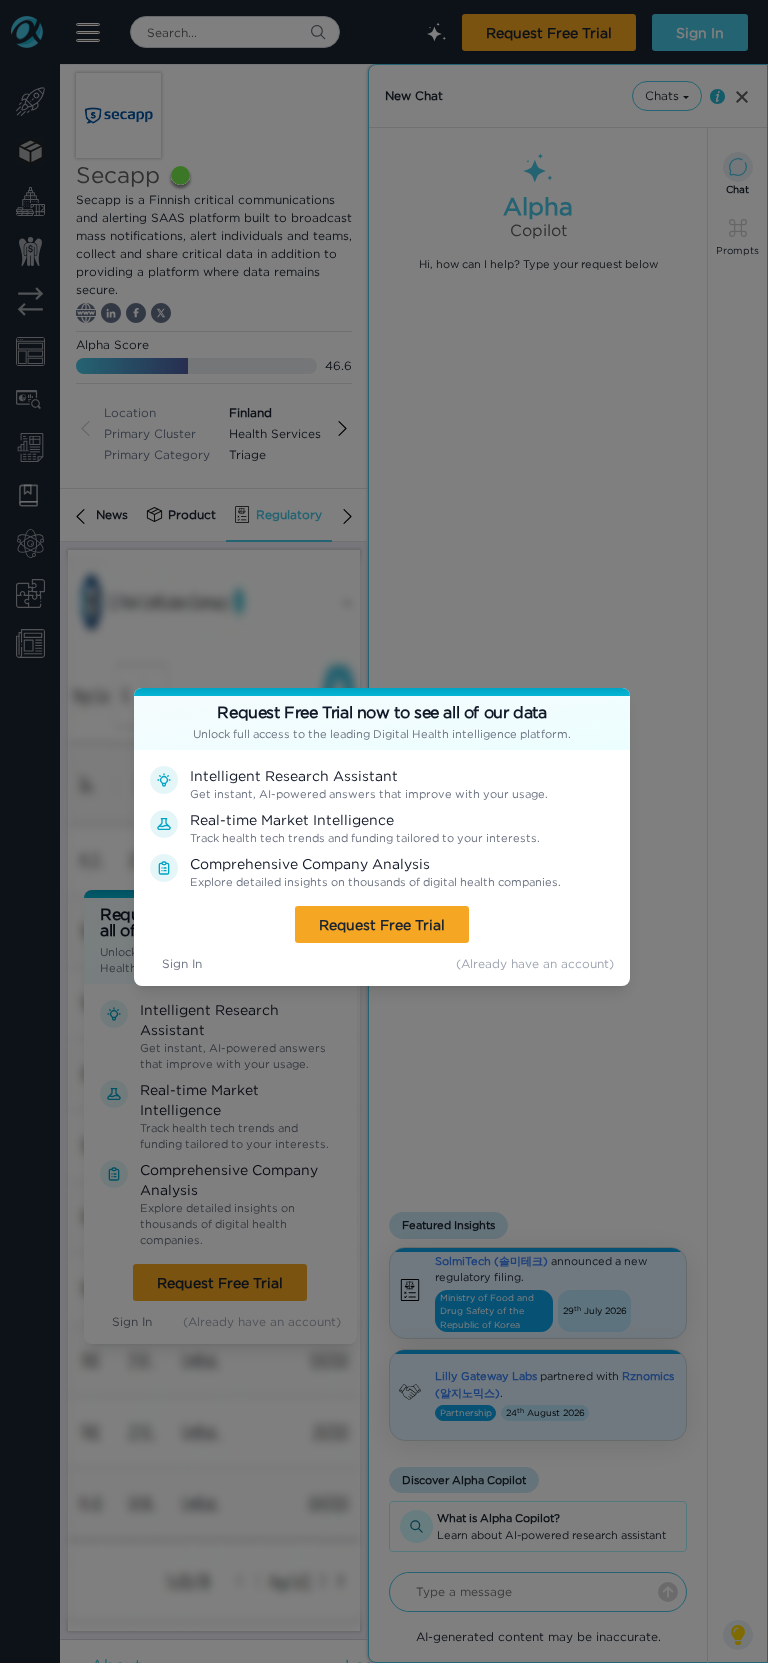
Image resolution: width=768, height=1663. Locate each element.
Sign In (182, 963)
